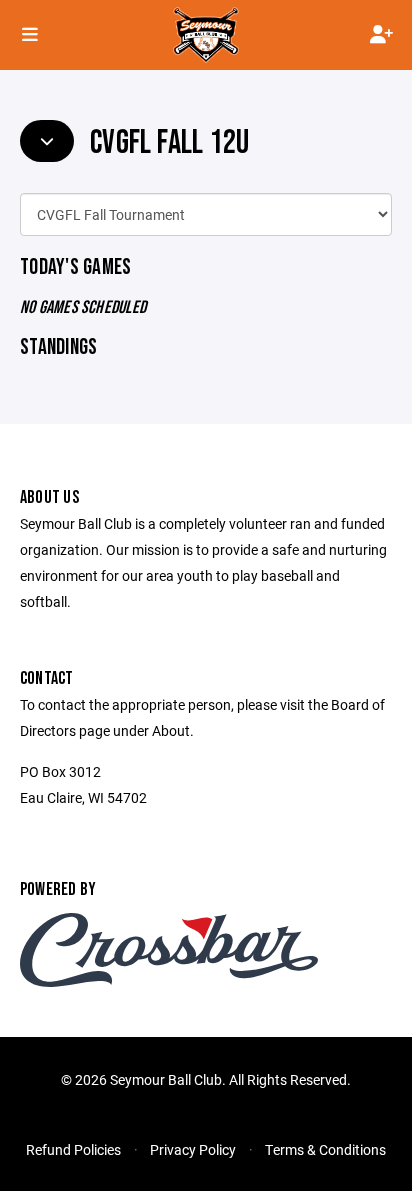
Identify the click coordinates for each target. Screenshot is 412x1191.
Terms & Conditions (325, 1149)
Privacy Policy (193, 1149)
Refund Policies (73, 1149)
